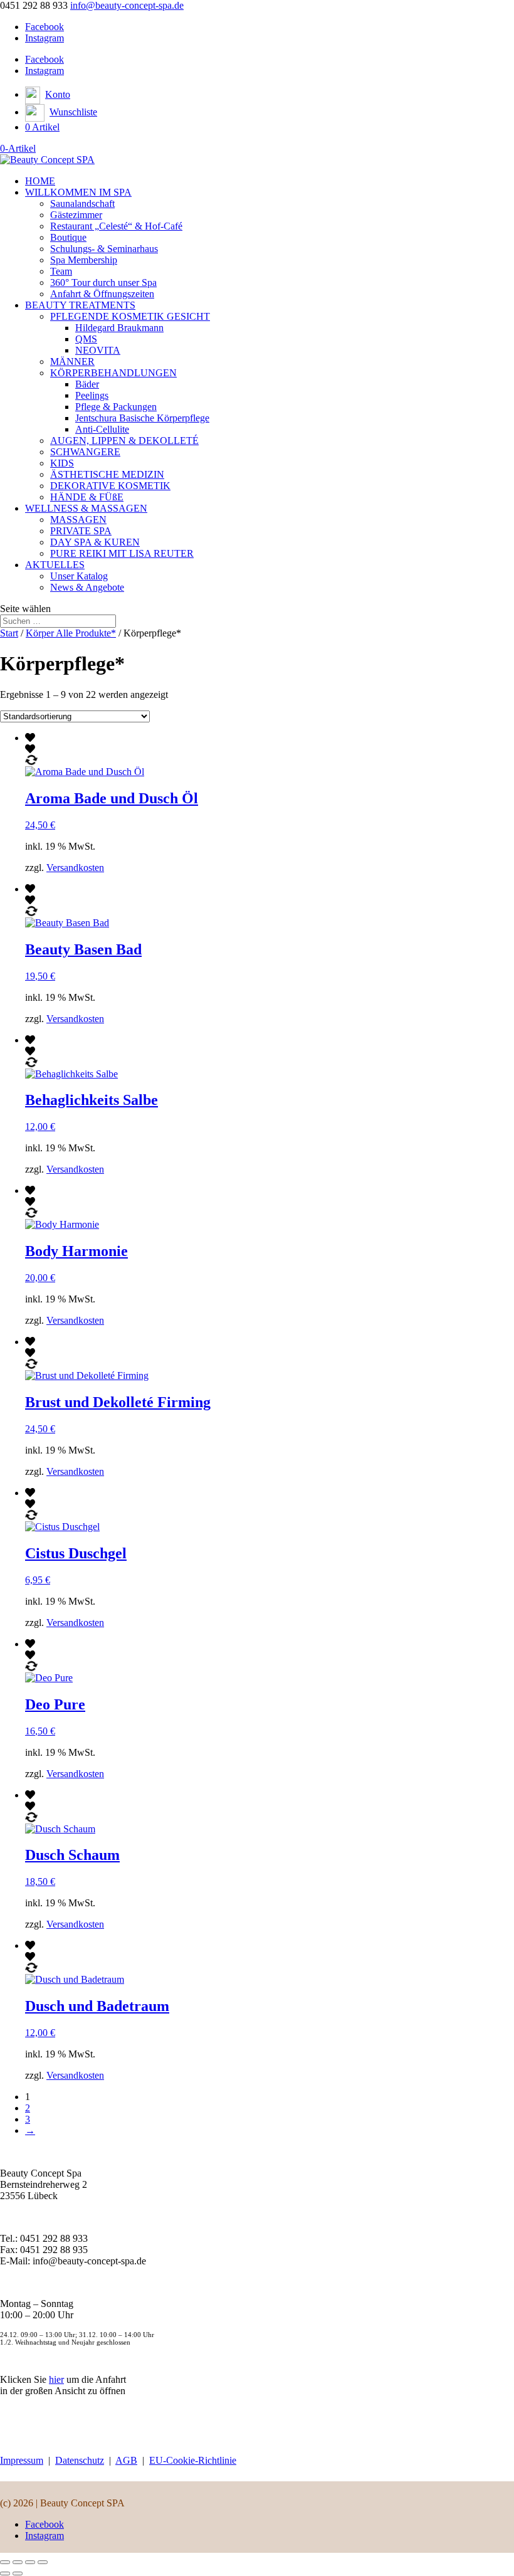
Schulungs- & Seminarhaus (104, 249)
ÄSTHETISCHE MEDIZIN (107, 474)
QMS (86, 339)
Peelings (92, 395)
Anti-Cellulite (102, 429)
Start (9, 633)
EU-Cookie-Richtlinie (193, 2460)
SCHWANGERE (85, 452)
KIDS (62, 463)
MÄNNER (72, 362)
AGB (126, 2460)
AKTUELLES (55, 565)
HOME (40, 181)
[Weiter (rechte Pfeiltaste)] (18, 2573)
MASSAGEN (78, 520)
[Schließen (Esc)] (43, 2562)
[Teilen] (30, 2562)
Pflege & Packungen (116, 407)
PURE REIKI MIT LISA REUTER (122, 553)
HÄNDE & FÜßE (87, 497)
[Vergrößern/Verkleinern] (5, 2562)
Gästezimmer (76, 215)
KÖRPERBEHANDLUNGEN (113, 373)
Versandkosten (75, 868)
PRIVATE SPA (81, 531)
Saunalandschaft (82, 203)
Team (61, 271)
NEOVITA (98, 350)
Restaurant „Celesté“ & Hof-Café (116, 226)
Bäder (87, 384)
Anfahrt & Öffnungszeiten (102, 294)
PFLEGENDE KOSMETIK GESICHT (130, 316)
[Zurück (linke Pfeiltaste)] (5, 2573)
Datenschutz (80, 2460)
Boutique (68, 237)
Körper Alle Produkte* (71, 633)
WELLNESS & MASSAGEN (86, 508)
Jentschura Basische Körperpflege (142, 418)
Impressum (22, 2460)
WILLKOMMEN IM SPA (78, 192)
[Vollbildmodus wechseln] (18, 2562)
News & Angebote (87, 587)
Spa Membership (84, 260)
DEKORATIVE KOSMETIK (110, 486)
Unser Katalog (79, 576)
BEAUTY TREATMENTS (80, 305)
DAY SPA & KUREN (95, 542)
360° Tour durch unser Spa (103, 282)
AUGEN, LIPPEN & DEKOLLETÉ (124, 441)
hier (56, 2379)
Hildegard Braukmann (119, 328)
